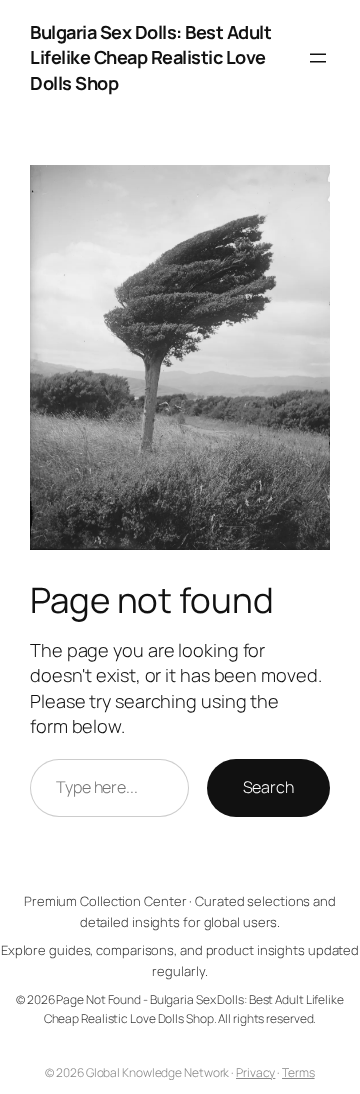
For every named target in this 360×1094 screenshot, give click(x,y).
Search (268, 787)
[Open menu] (318, 58)
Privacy (255, 1072)
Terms (298, 1072)
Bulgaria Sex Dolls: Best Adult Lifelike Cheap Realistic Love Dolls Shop (150, 57)
